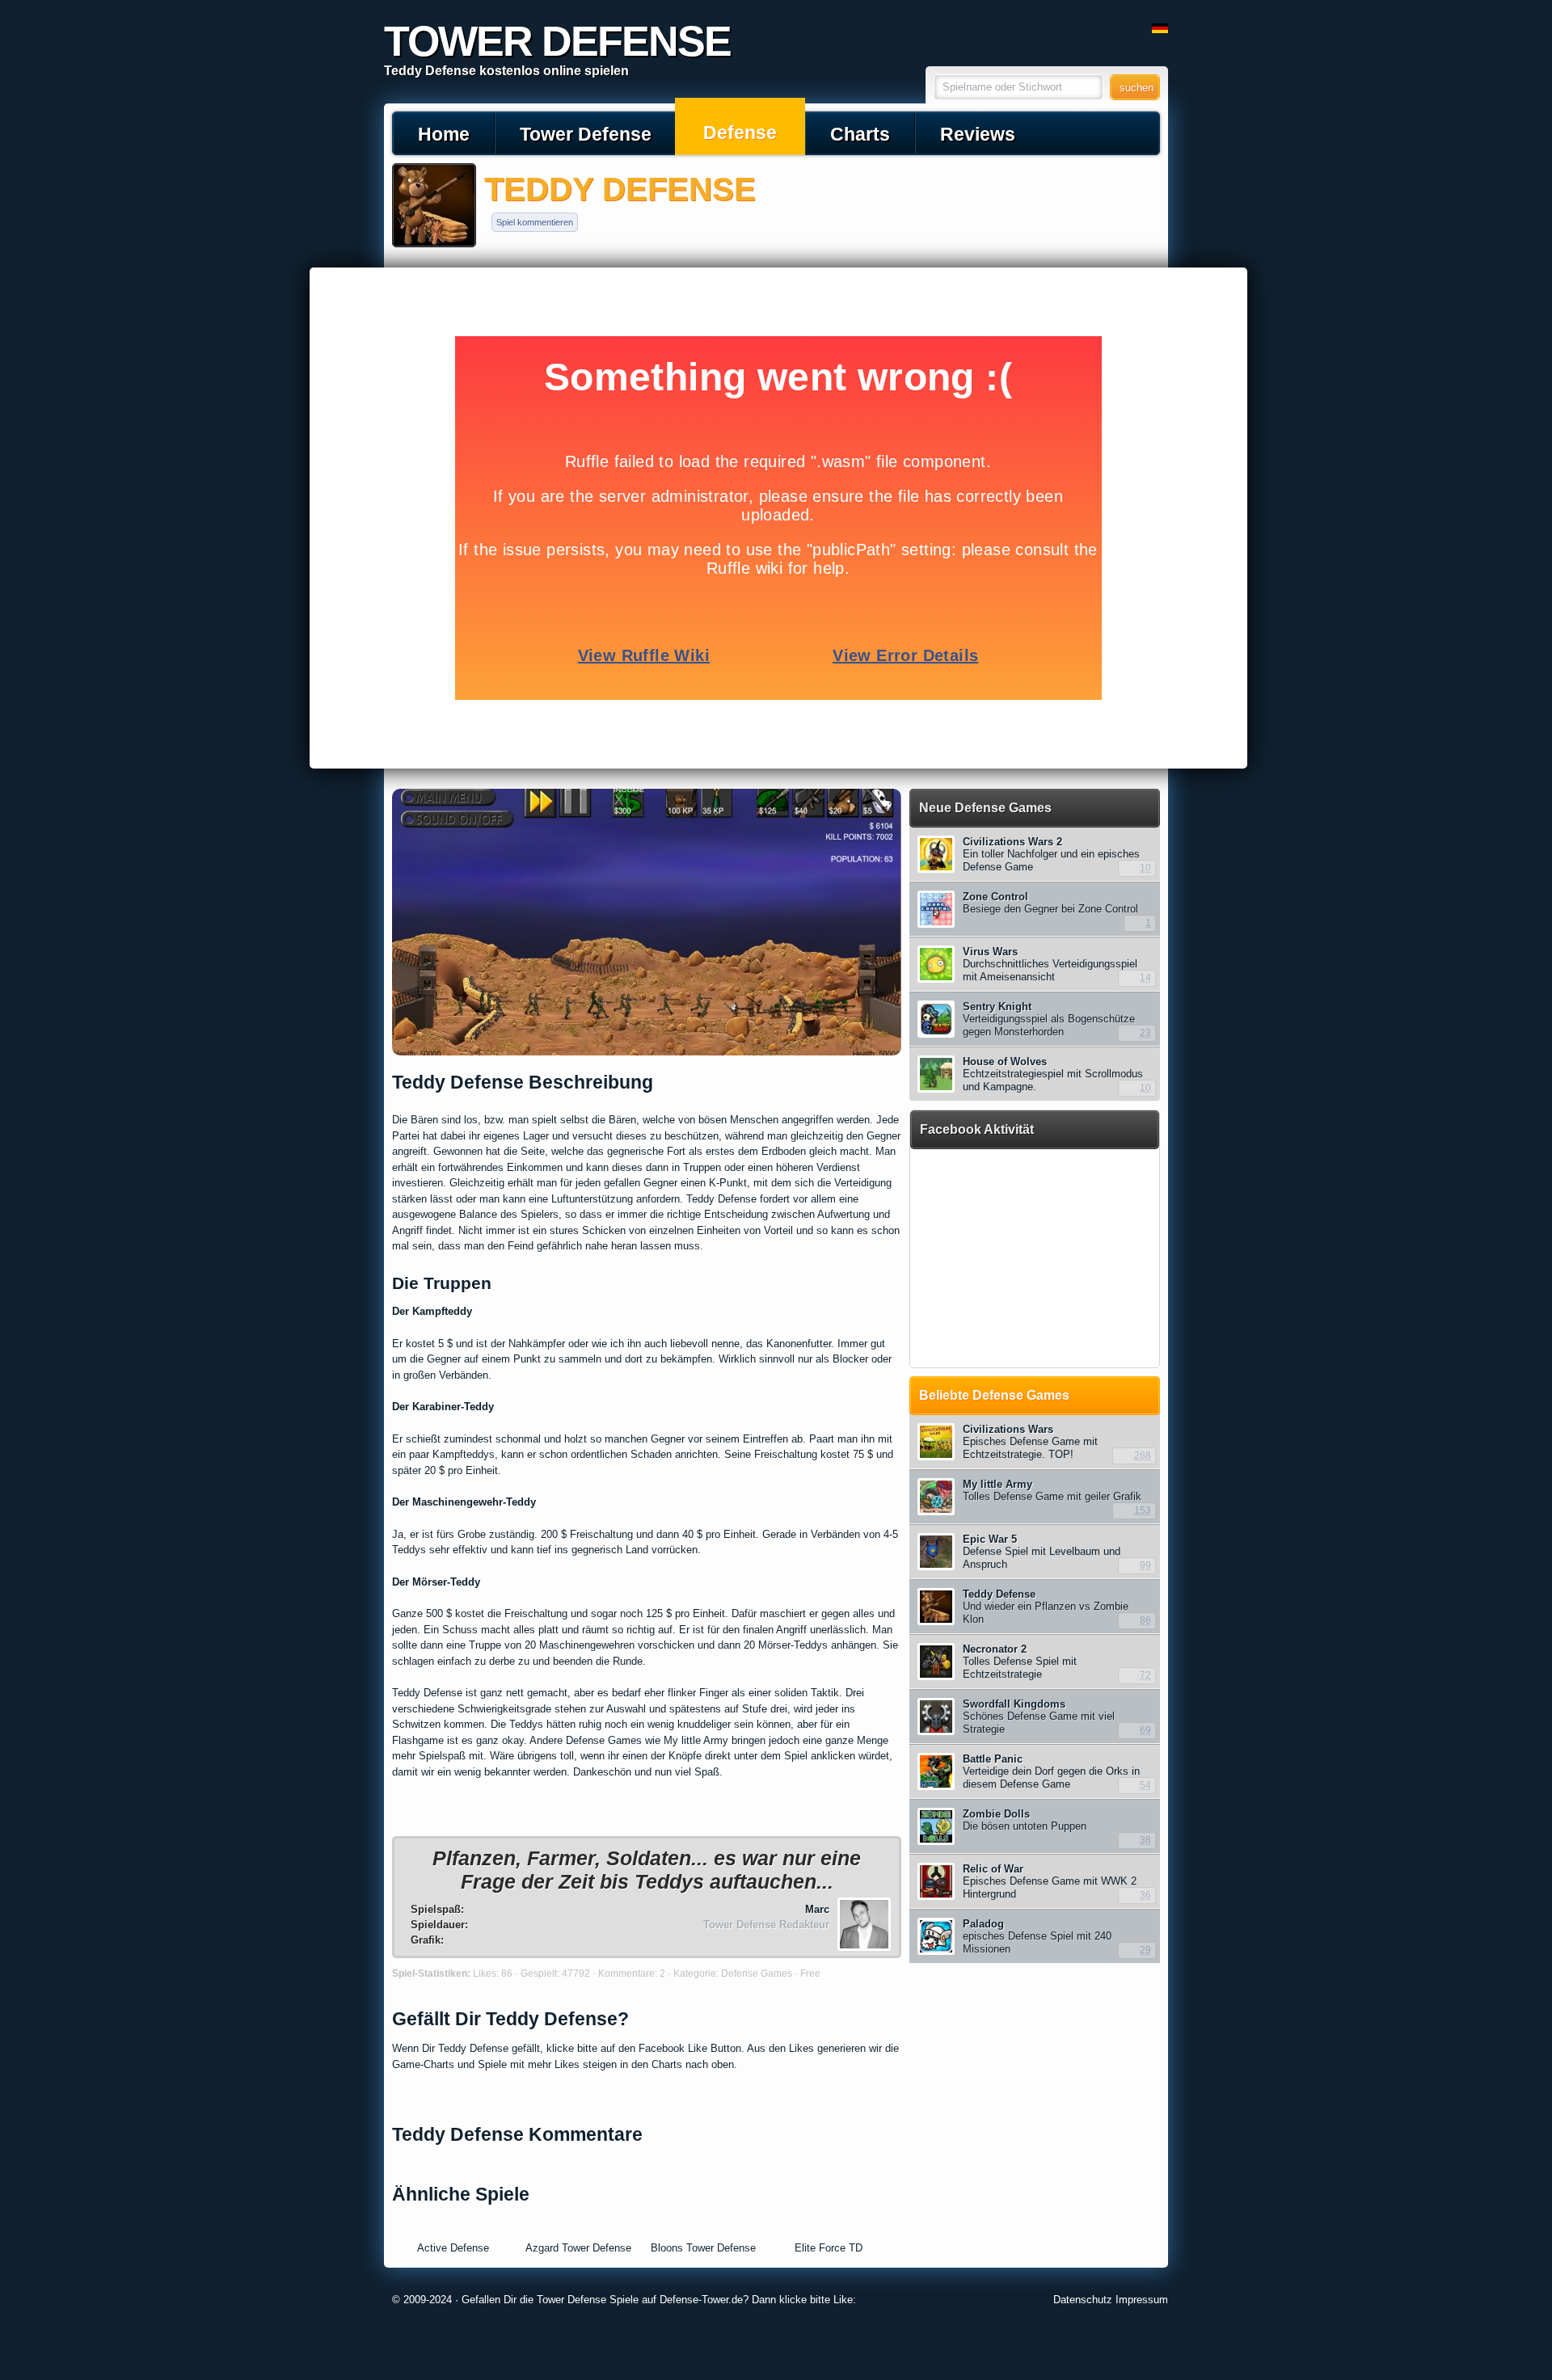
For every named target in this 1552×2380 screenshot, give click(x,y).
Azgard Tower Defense (578, 2248)
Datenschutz (1083, 2300)
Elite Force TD (829, 2248)
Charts (860, 134)
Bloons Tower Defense (703, 2248)
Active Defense (453, 2248)
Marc (817, 1909)
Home (444, 134)
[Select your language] (1160, 29)
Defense (740, 133)
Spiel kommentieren (535, 222)
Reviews (978, 134)
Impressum (1142, 2300)
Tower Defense (586, 134)
